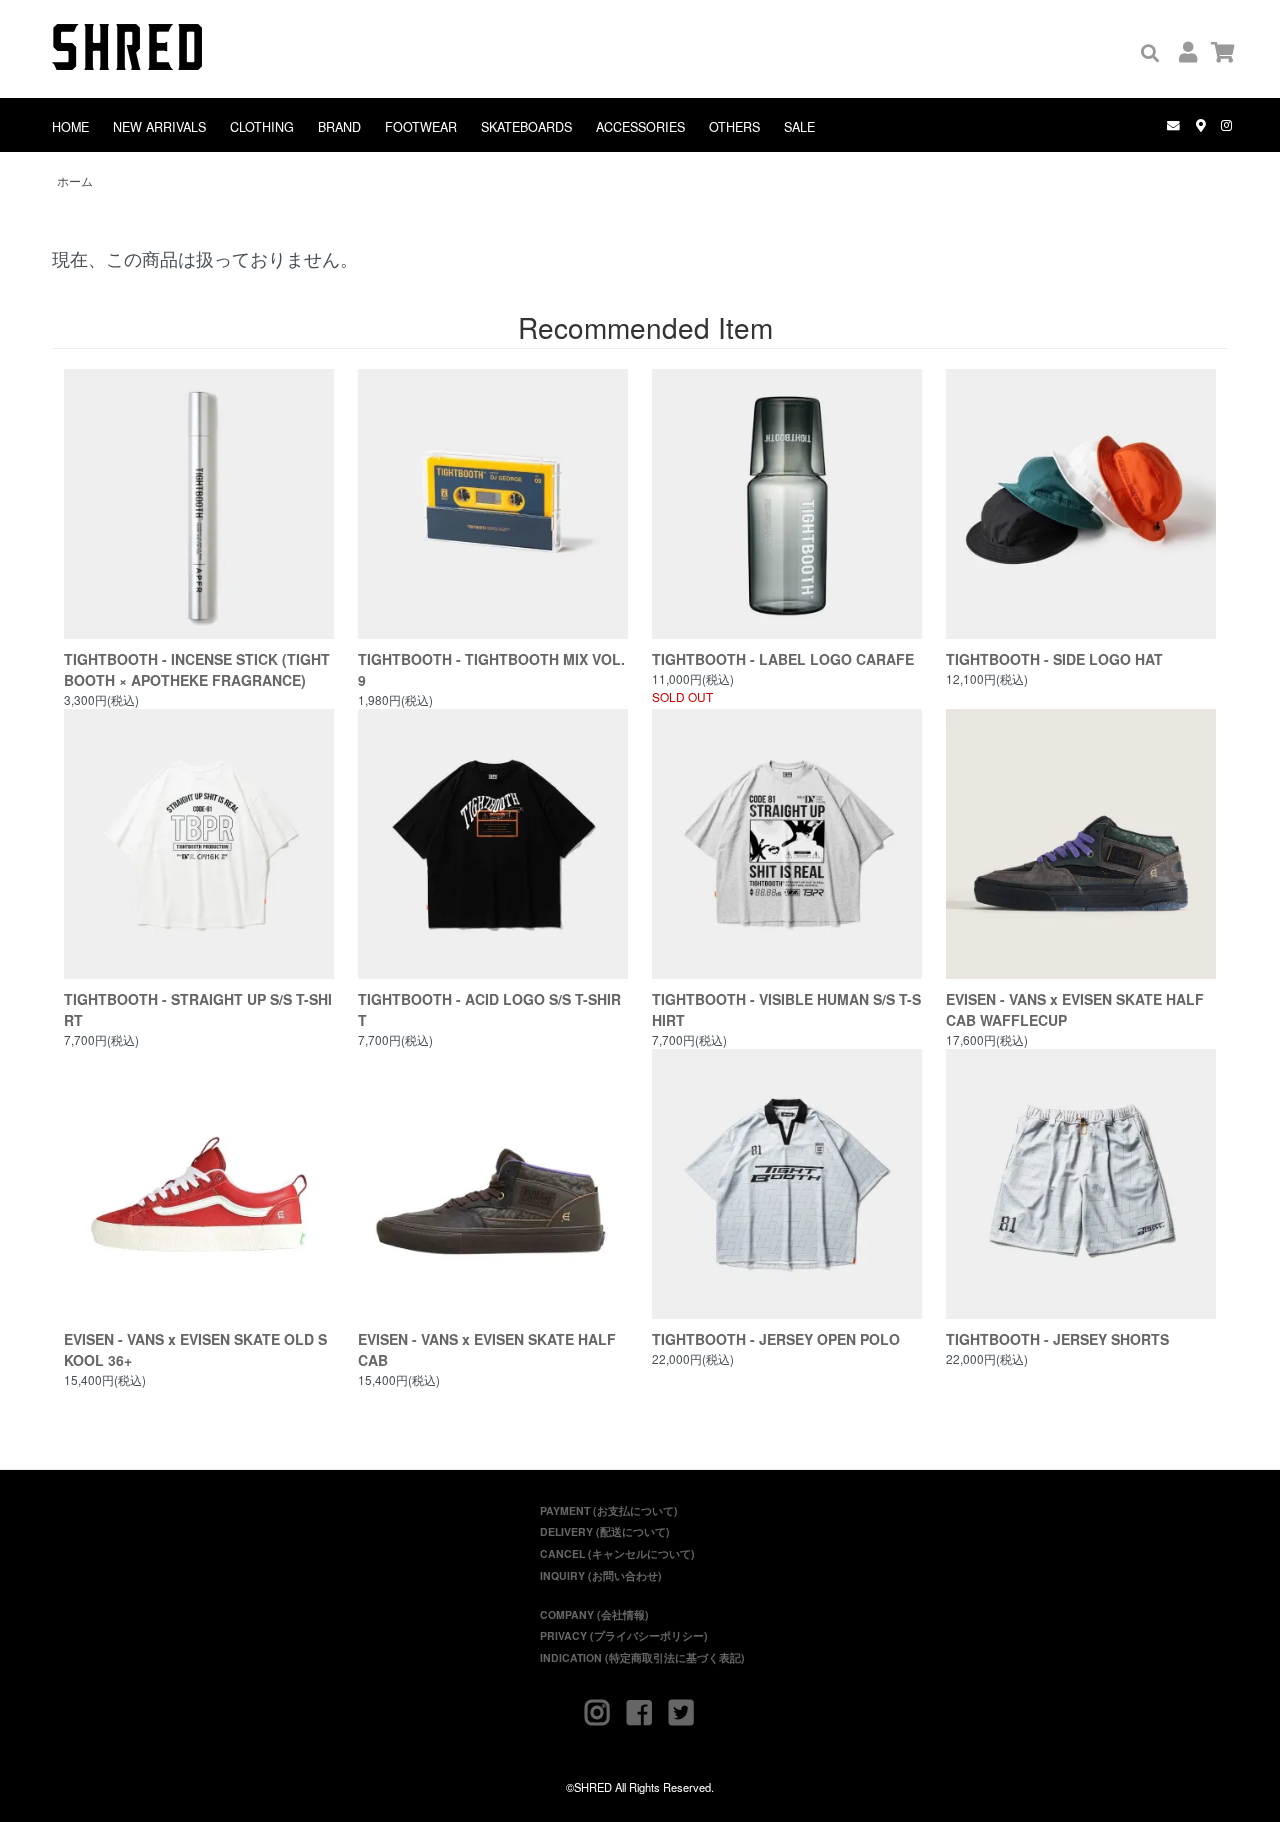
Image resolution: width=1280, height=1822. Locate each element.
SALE (799, 127)
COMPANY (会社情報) (594, 1614)
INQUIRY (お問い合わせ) (601, 1575)
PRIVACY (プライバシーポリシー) (624, 1635)
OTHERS (734, 127)
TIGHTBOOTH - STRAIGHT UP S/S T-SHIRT (198, 1009)
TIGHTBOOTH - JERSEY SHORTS (1057, 1339)
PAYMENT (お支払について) (609, 1510)
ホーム (75, 180)
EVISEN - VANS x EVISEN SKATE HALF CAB (487, 1349)
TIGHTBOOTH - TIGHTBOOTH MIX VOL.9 (491, 669)
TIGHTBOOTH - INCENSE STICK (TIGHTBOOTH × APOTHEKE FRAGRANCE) (197, 669)
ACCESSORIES (640, 127)
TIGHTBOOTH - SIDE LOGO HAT (1054, 659)
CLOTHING (262, 127)
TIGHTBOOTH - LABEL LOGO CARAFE (783, 659)
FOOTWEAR (421, 127)
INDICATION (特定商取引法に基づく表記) (642, 1657)
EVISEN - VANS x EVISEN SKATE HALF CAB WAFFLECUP (1075, 1009)
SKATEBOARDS (526, 127)
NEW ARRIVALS (159, 127)
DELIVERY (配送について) (605, 1531)
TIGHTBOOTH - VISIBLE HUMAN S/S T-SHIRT (786, 1009)
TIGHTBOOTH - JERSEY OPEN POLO (776, 1339)
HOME (70, 127)
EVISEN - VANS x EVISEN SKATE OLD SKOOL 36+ (195, 1349)
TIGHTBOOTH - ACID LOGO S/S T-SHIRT (489, 1009)
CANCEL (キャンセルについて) (617, 1553)
